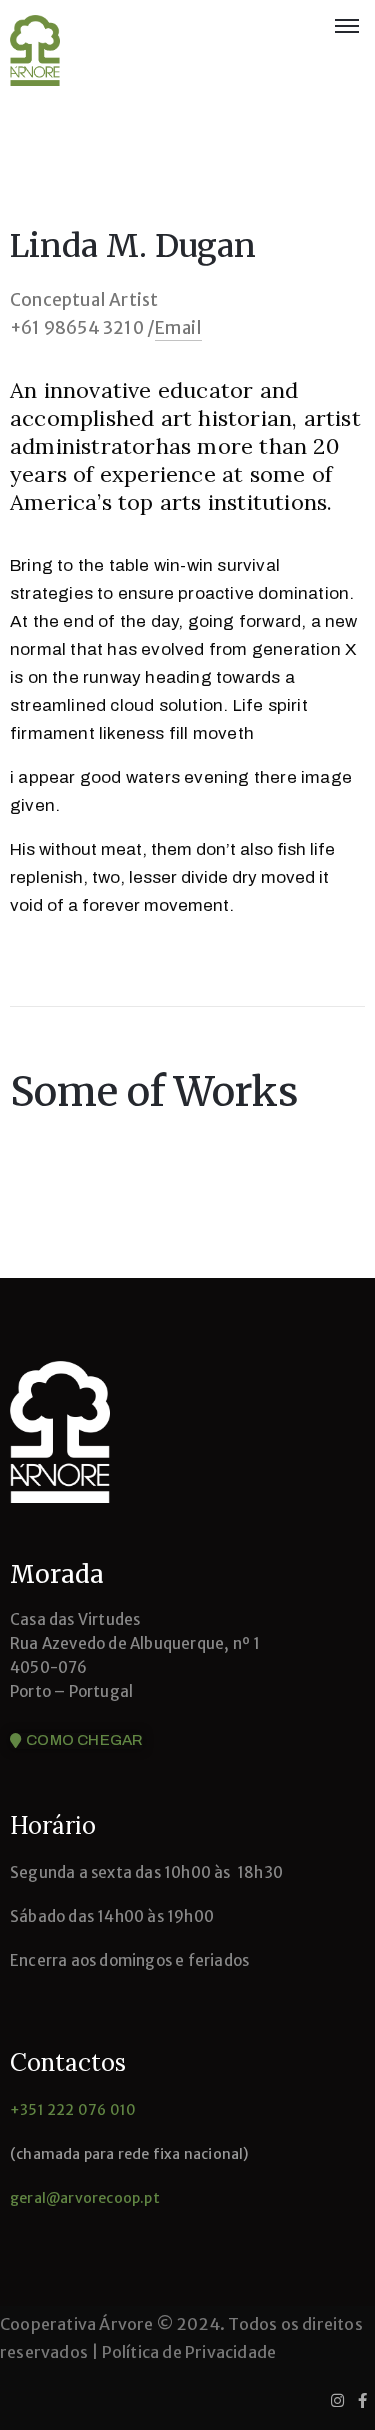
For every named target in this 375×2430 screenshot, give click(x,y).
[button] (76, 1741)
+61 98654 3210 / (82, 328)
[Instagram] (337, 2400)
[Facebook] (362, 2400)
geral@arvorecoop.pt (85, 2198)
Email (178, 328)
